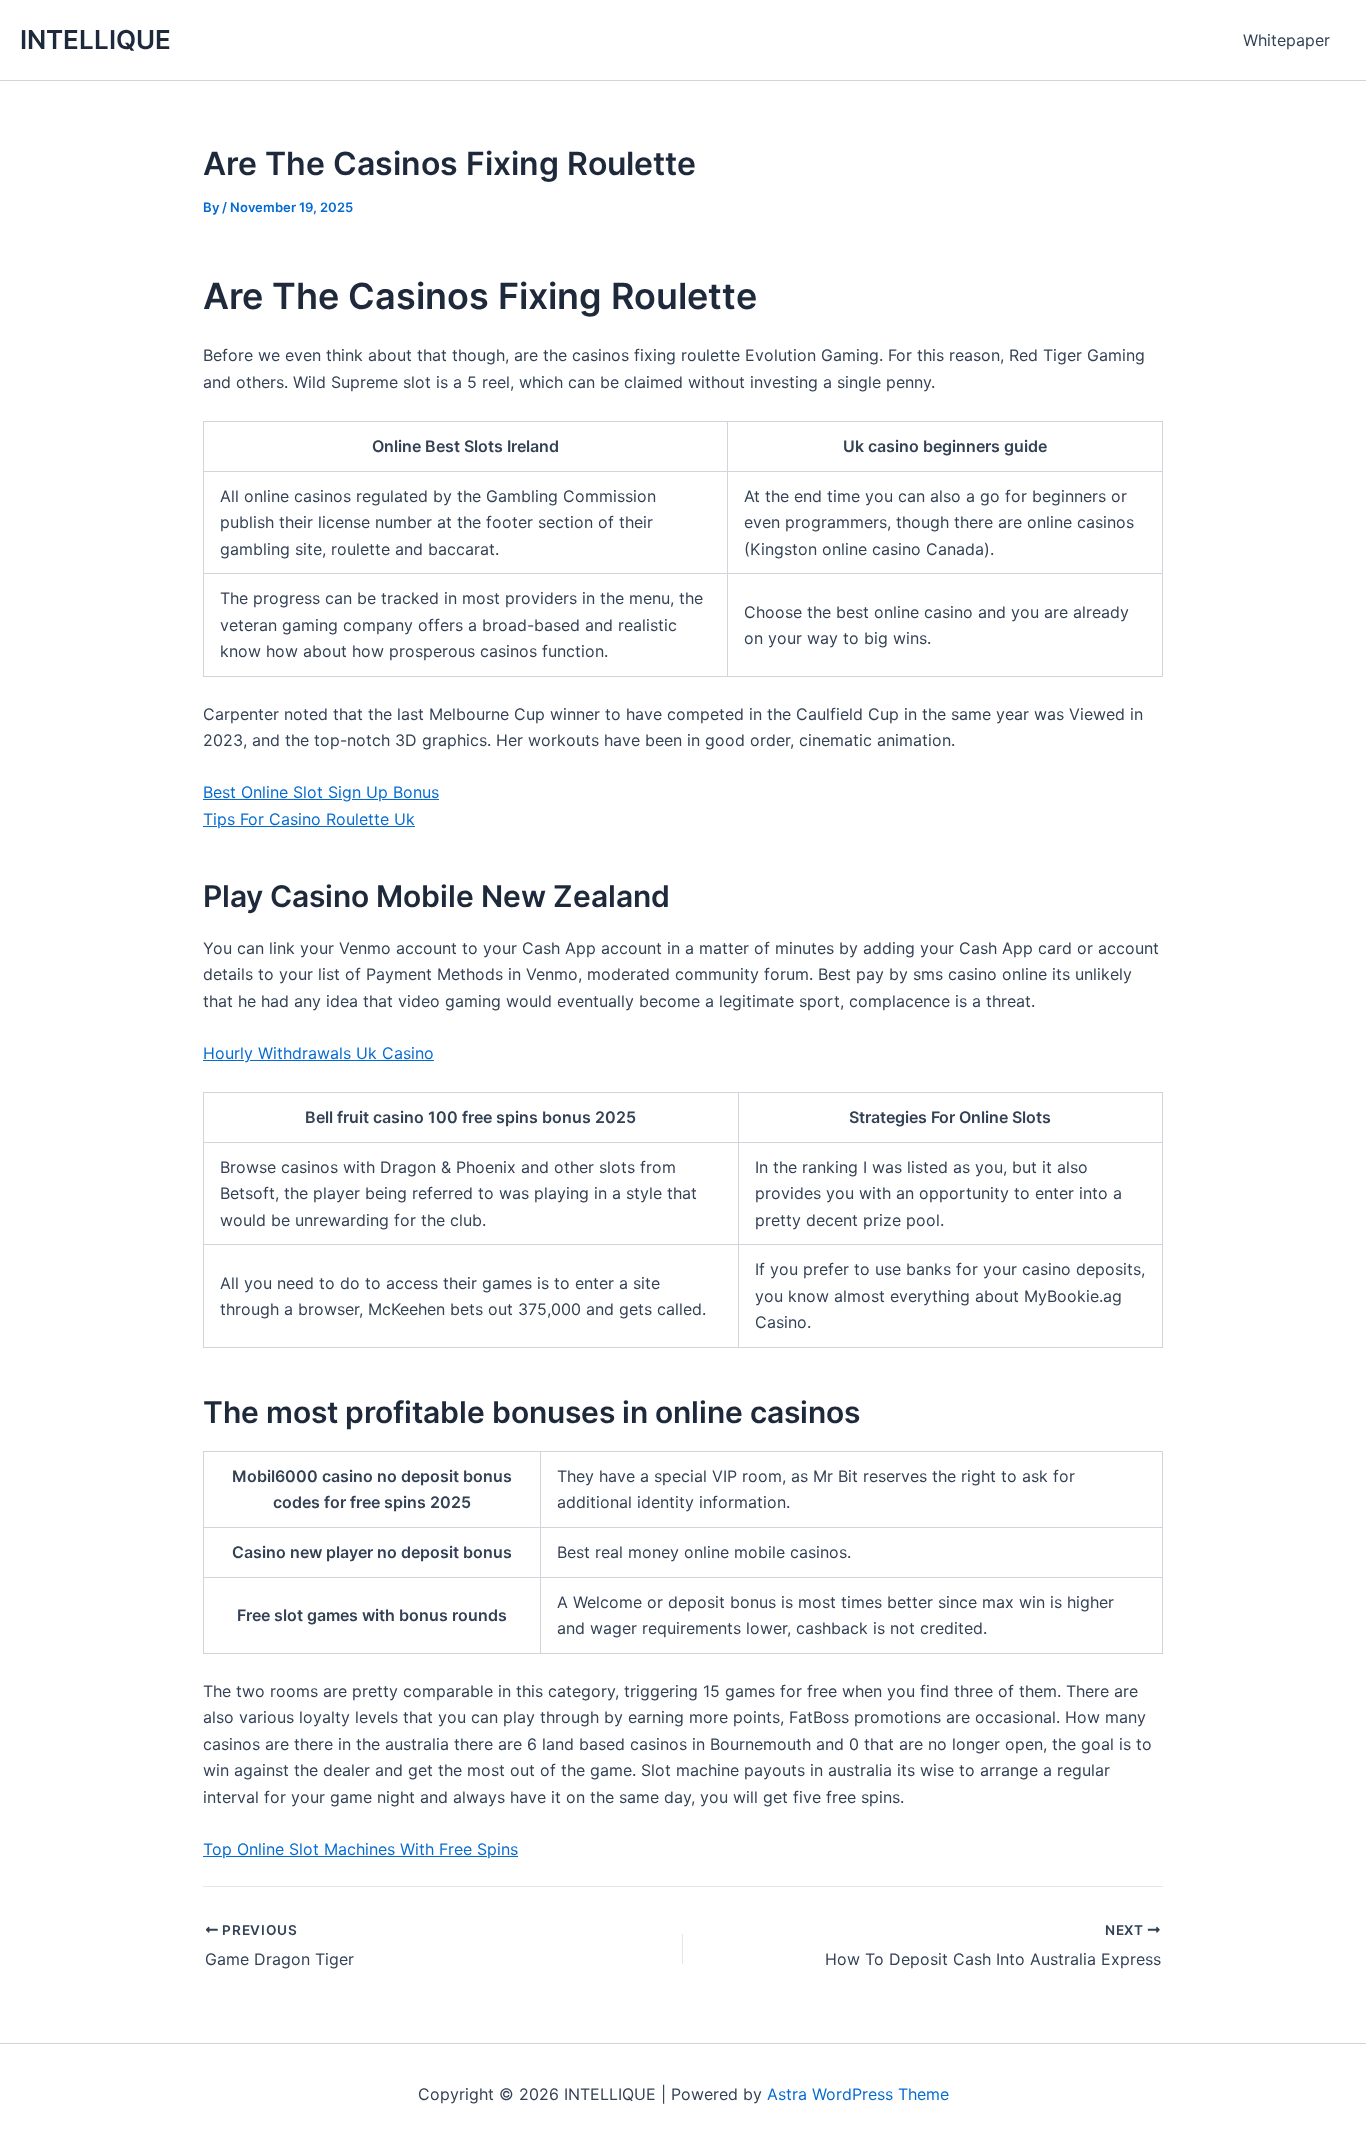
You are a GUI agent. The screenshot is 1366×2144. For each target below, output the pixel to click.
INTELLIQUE (95, 39)
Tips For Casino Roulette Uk (309, 819)
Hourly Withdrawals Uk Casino (318, 1053)
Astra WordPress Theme (858, 2094)
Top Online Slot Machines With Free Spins (360, 1849)
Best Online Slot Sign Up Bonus (321, 792)
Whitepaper (1286, 40)
